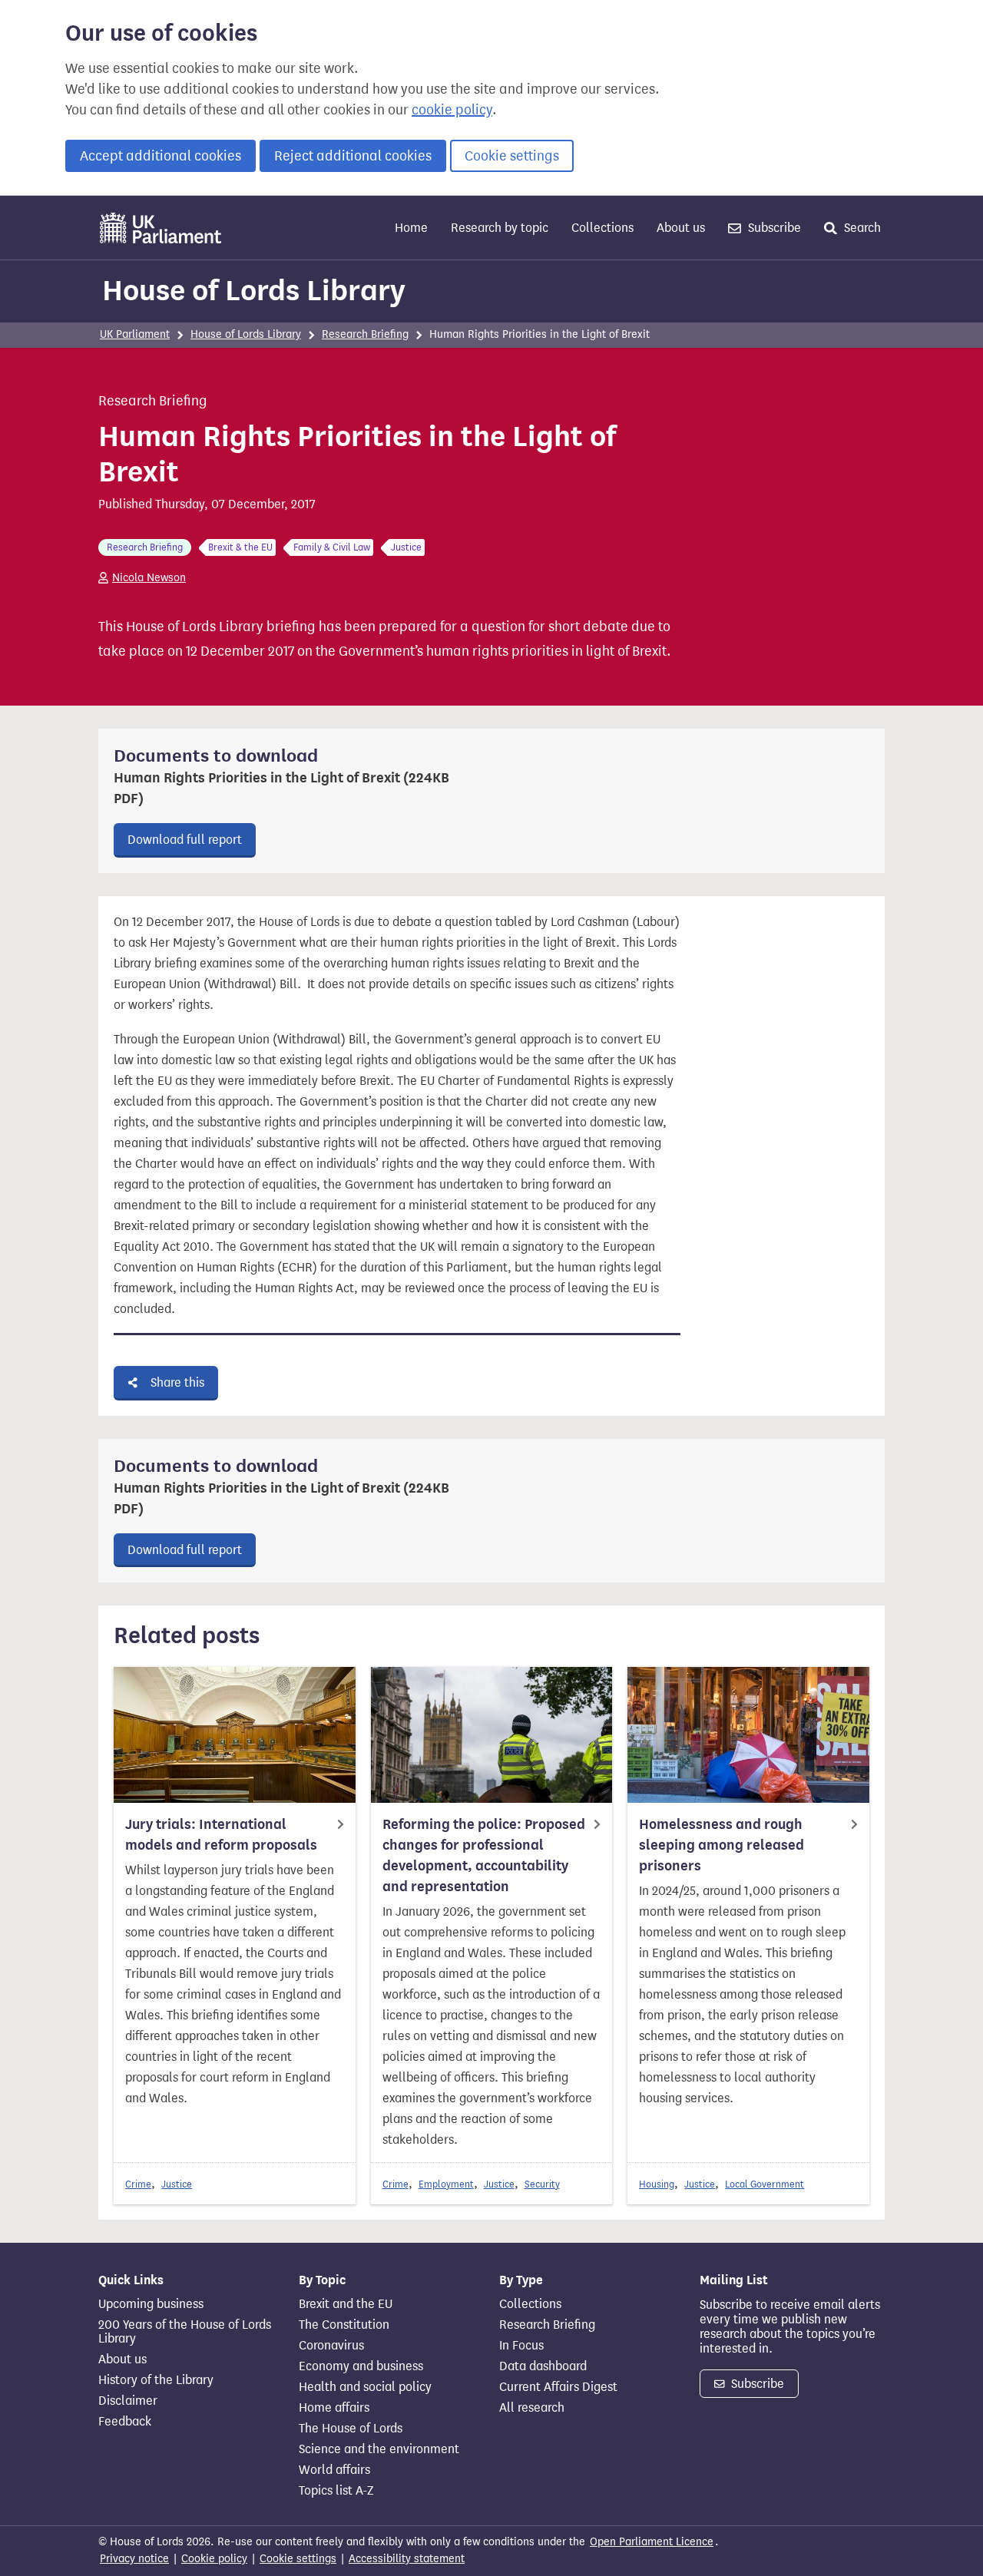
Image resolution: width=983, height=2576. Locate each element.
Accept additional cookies (161, 156)
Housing (657, 2184)
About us (681, 228)
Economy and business (361, 2366)
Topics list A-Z (336, 2491)
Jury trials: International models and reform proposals (221, 1835)
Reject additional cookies (353, 156)
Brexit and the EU (346, 2304)
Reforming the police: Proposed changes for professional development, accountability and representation (484, 1855)
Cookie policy (214, 2559)
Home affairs (334, 2408)
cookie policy (452, 110)
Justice (177, 2184)
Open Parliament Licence (652, 2542)
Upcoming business (151, 2304)
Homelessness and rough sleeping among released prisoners (722, 1845)
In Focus (521, 2346)
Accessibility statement (407, 2559)
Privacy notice (134, 2559)
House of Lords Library (254, 290)
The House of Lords (351, 2429)
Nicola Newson (149, 578)
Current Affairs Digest (558, 2387)
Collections (602, 228)
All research (532, 2408)
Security (542, 2184)
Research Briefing (365, 334)
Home (411, 228)
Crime (138, 2184)
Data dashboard (543, 2366)
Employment (446, 2184)
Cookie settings (512, 156)
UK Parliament (135, 334)
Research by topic (500, 228)
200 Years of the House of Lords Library (185, 2332)
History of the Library (156, 2380)
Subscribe (773, 228)
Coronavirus (331, 2346)
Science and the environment (379, 2449)
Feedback (125, 2422)
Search (861, 228)
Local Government (765, 2184)
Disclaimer (128, 2401)
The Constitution (344, 2325)
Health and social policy (365, 2387)
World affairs (334, 2470)
